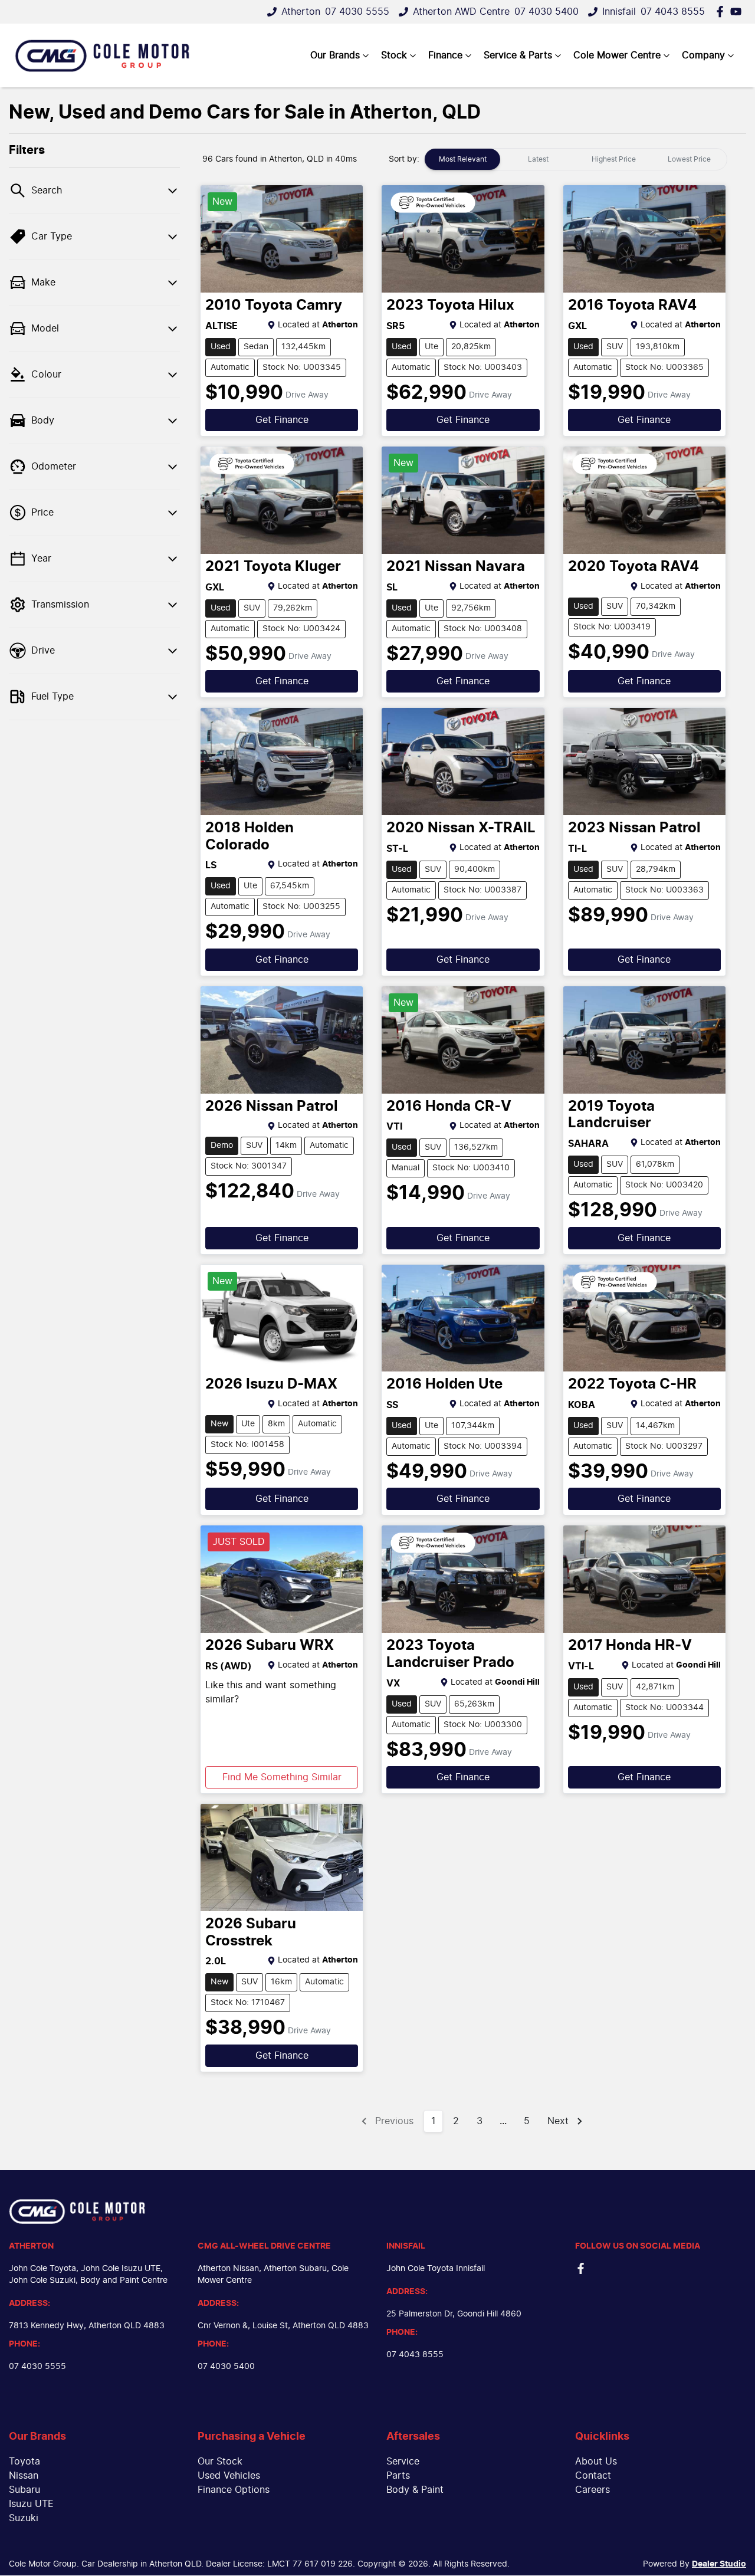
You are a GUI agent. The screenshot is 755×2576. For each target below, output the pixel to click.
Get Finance (282, 420)
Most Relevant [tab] (463, 159)
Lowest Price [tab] (689, 159)
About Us (596, 2462)
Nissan (24, 2476)
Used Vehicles (229, 2476)
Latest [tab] (538, 159)
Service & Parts (518, 55)
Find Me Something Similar (282, 1777)
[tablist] (576, 159)
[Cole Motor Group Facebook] (722, 12)
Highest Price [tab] (614, 159)
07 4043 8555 (673, 12)
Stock (394, 55)
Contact (593, 2476)
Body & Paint (415, 2490)
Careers (592, 2490)
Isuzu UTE (31, 2504)
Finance (445, 55)
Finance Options (234, 2490)
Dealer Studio (719, 2564)
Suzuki (24, 2518)
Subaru (24, 2490)
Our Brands (335, 55)
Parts (398, 2476)
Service (403, 2462)
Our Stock (220, 2462)
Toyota (24, 2462)
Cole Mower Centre (617, 55)
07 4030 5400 (546, 12)
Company (703, 55)
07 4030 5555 (357, 12)
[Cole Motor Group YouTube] (738, 12)
